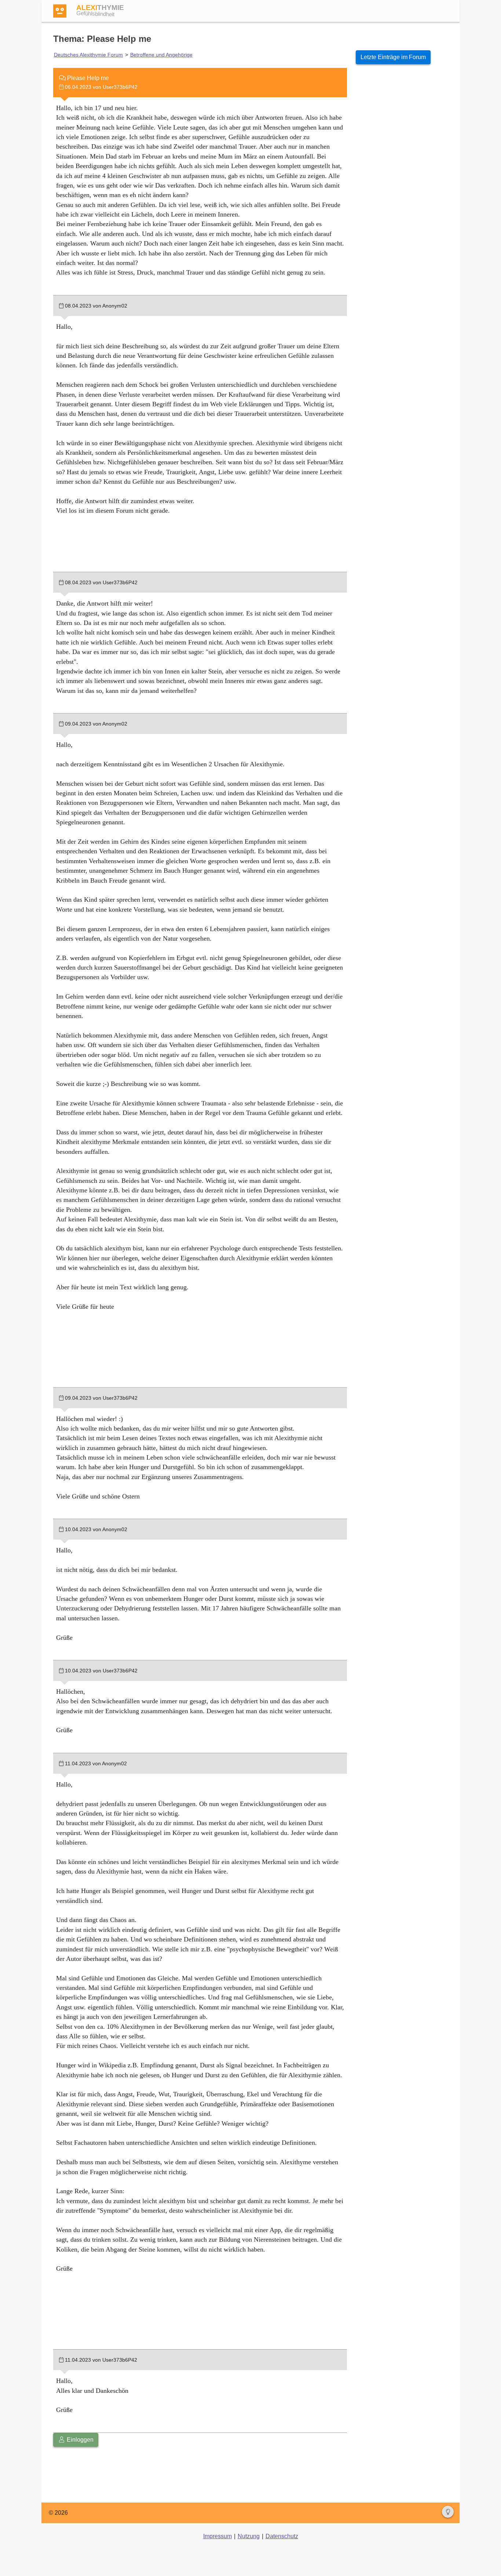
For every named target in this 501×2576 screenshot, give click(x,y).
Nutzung (249, 2536)
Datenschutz (282, 2536)
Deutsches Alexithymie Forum (88, 55)
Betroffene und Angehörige (161, 55)
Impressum (217, 2536)
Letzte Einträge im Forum (393, 57)
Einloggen (79, 2440)
